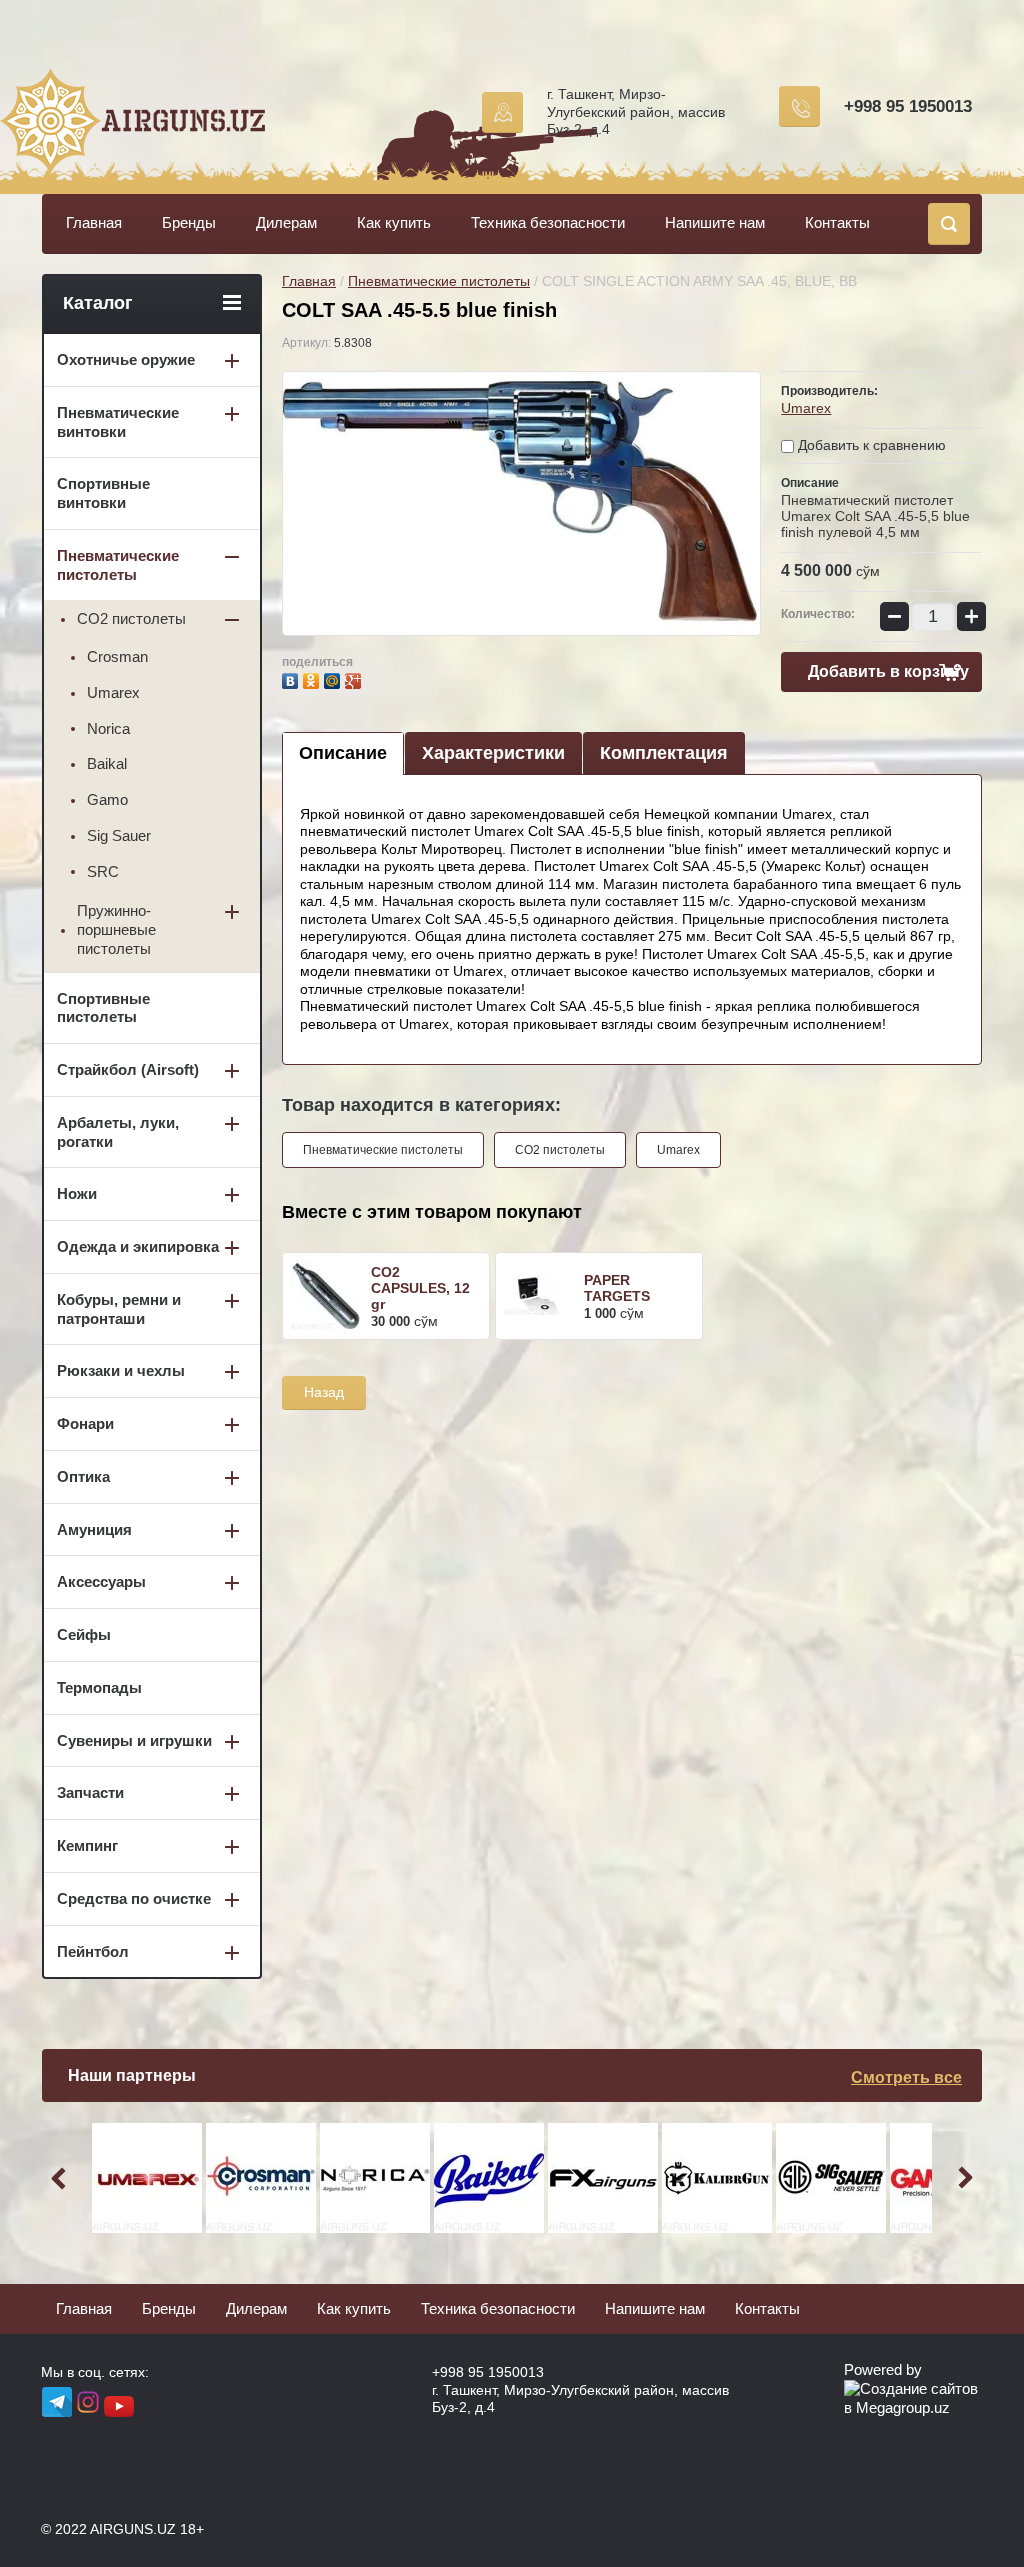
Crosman (117, 656)
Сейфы (84, 1634)
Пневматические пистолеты (439, 281)
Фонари (85, 1423)
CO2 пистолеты (560, 1150)
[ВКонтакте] (292, 678)
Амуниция (94, 1529)
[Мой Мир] (334, 678)
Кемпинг (87, 1845)
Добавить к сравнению (870, 445)
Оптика (83, 1476)
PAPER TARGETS (617, 1288)
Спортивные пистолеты (103, 1008)
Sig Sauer (119, 835)
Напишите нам (715, 222)
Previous (62, 2178)
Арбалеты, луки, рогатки (118, 1132)
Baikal (107, 763)
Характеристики (493, 753)
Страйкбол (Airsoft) (128, 1069)
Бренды (189, 222)
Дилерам (286, 222)
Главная (94, 222)
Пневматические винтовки (118, 422)
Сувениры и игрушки (134, 1740)
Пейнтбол (93, 1951)
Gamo (107, 799)
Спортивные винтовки (103, 493)
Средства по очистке (134, 1898)
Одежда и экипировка (138, 1246)
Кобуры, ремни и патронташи (119, 1309)
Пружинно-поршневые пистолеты (116, 929)
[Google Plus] (355, 678)
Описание (343, 753)
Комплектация (664, 753)
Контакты (837, 222)
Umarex (806, 408)
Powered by (883, 2369)
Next (962, 2178)
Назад (324, 1392)
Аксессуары (101, 1581)
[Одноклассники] (313, 678)
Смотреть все (906, 2077)
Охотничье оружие (126, 359)
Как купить (394, 222)
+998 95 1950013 (908, 106)
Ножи (77, 1193)
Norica (108, 728)
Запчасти (90, 1792)
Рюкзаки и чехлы (121, 1370)
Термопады (99, 1687)
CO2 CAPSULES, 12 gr (420, 1288)
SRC (103, 871)
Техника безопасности (548, 222)
